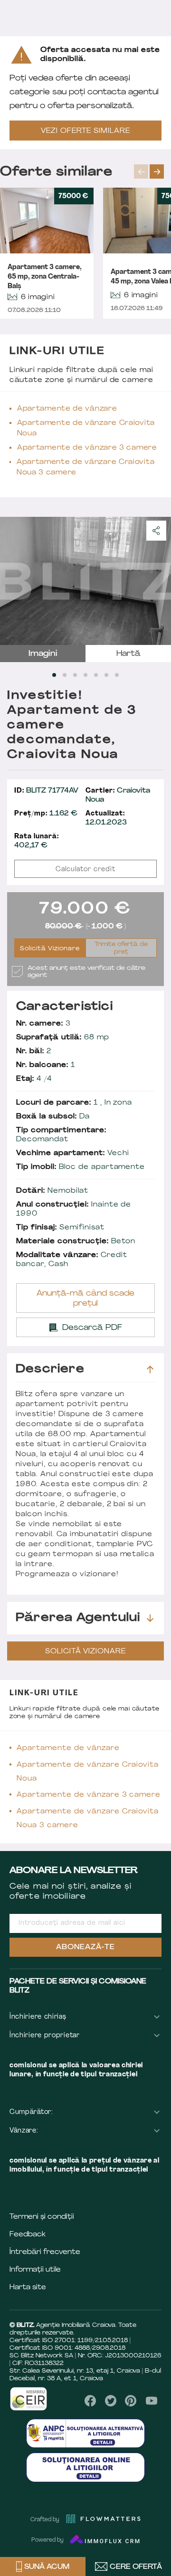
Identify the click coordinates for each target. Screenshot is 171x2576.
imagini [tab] (43, 654)
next (157, 171)
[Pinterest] (131, 2401)
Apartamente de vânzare (67, 409)
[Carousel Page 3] (75, 675)
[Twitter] (111, 2401)
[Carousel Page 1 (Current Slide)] (54, 675)
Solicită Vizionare (50, 949)
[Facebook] (90, 2401)
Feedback (28, 2235)
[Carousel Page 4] (85, 675)
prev (141, 171)
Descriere (50, 1369)
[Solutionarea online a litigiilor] (85, 2467)
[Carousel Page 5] (96, 675)
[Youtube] (151, 2401)
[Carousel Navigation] (152, 171)
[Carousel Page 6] (106, 675)
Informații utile (35, 2270)
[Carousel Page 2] (65, 675)
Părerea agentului (78, 1618)
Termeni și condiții (42, 2217)
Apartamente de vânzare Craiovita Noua (86, 428)
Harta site (28, 2288)
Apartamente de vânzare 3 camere (87, 448)
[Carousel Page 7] (117, 675)
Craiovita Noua (118, 795)
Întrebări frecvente (45, 2252)
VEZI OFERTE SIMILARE (85, 131)
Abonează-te (85, 1947)
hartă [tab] (128, 654)
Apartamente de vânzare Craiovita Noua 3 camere (85, 468)
